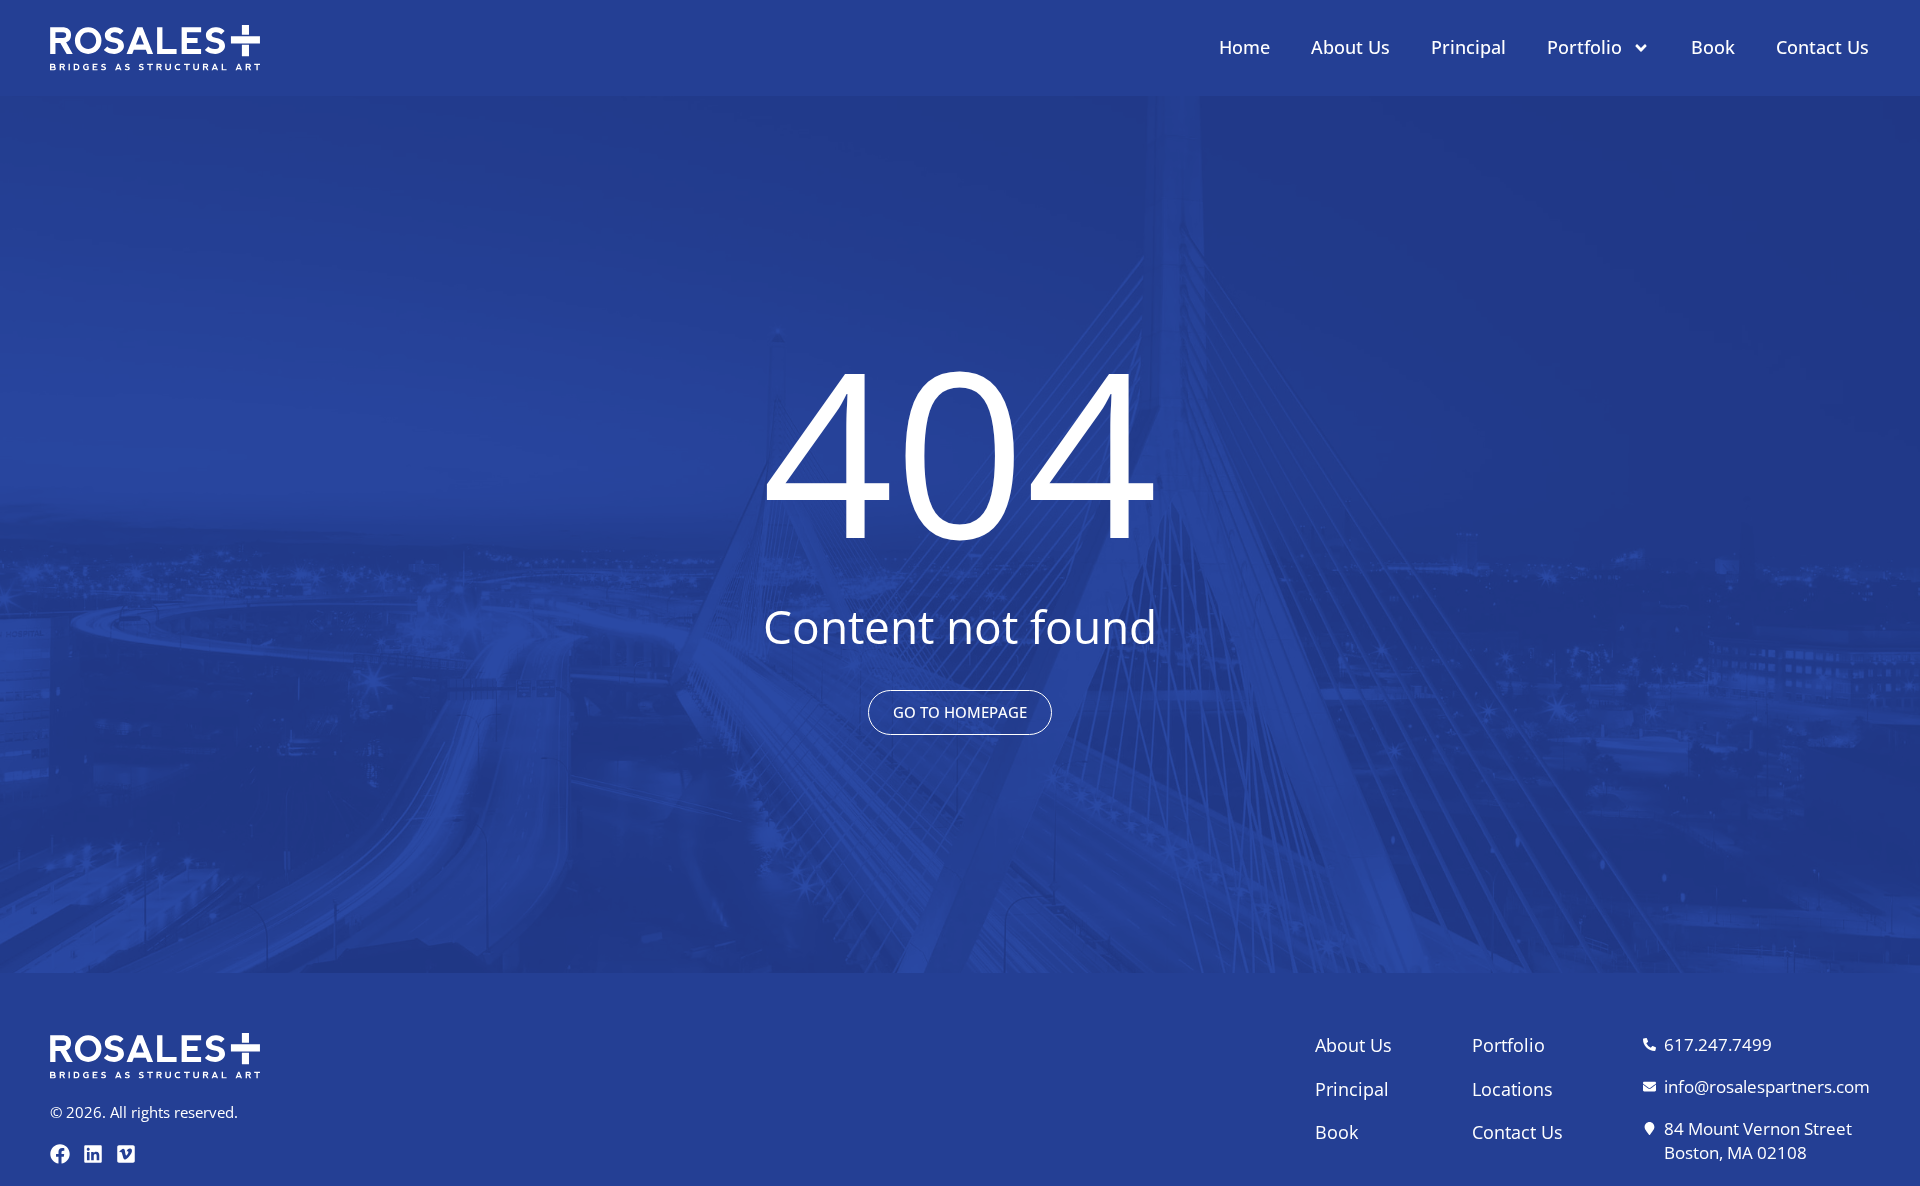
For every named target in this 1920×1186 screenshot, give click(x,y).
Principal (1468, 47)
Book (1713, 47)
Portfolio (1584, 47)
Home (1244, 47)
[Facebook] (60, 1154)
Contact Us (1822, 47)
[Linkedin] (93, 1154)
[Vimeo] (126, 1154)
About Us (1350, 47)
